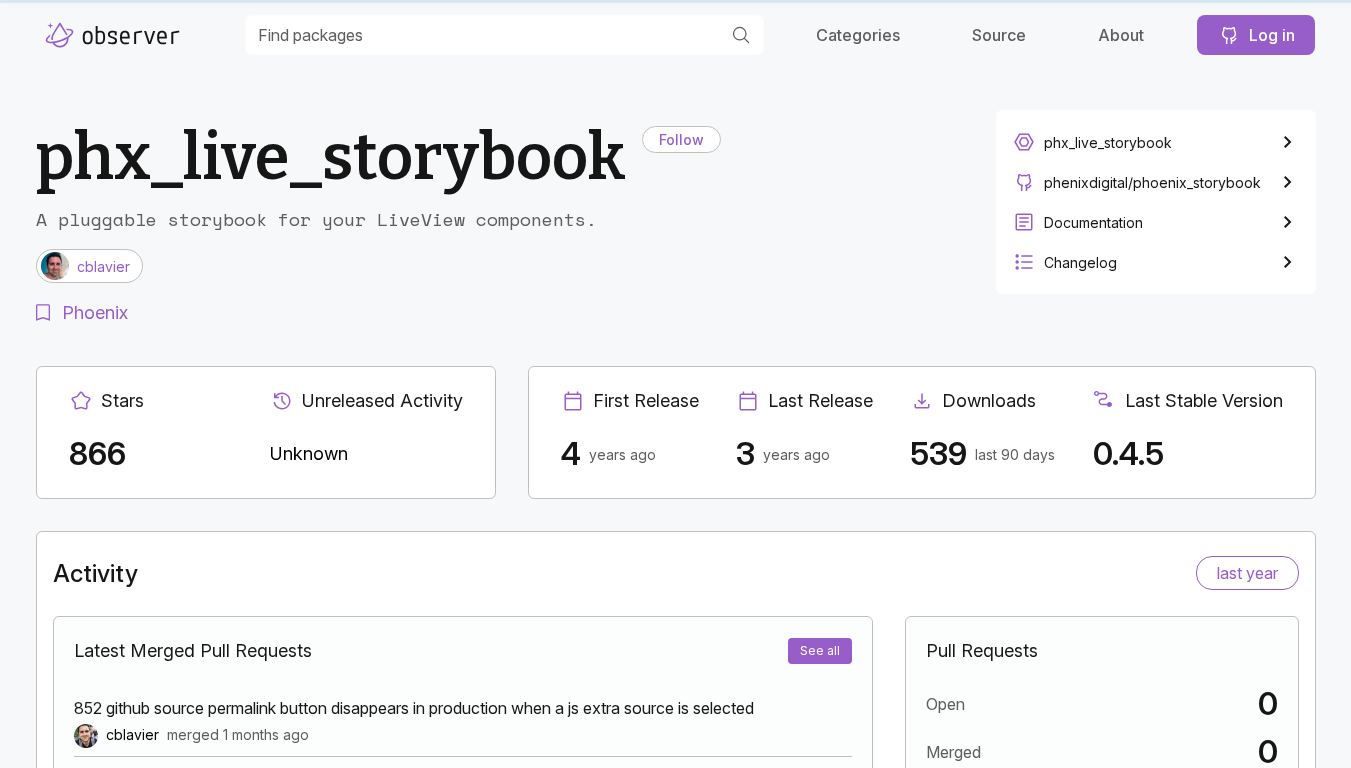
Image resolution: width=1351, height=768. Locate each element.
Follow (681, 139)
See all (820, 650)
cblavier (132, 734)
